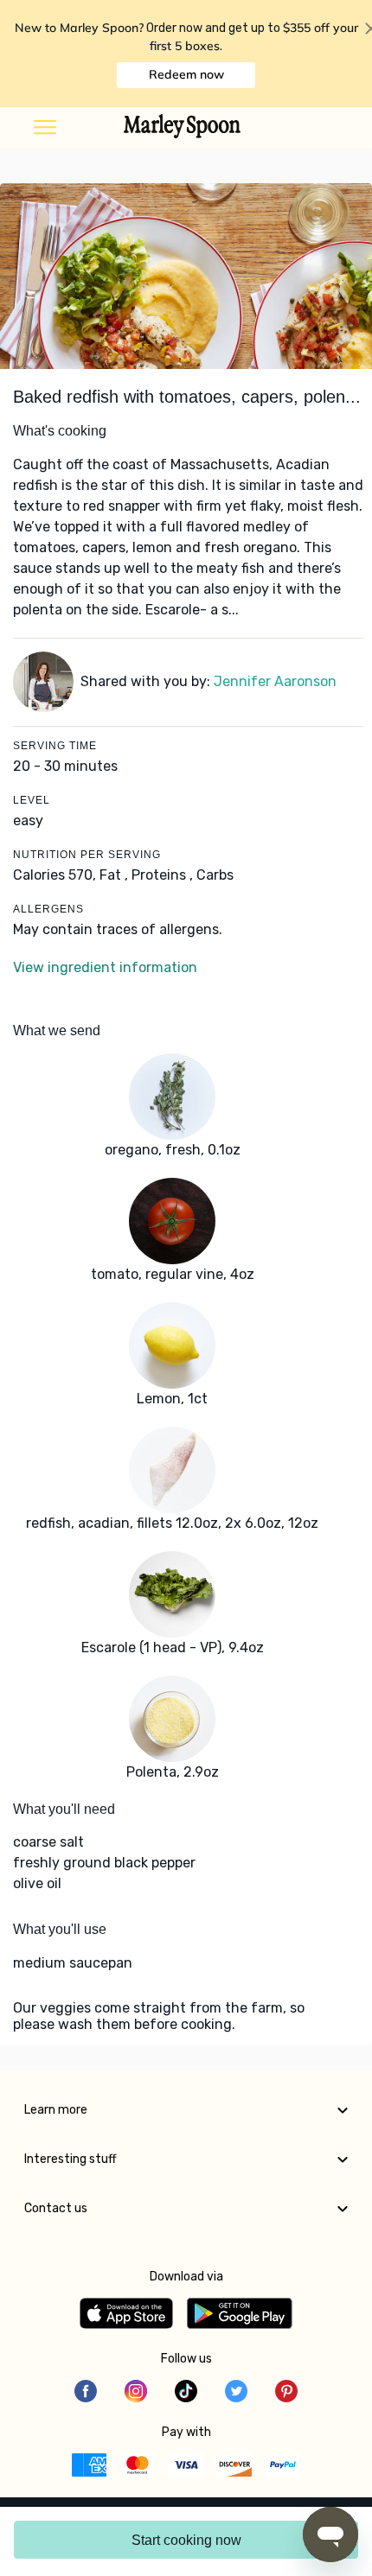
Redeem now (186, 74)
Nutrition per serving (87, 855)
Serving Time (55, 746)
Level (32, 800)
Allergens (48, 909)
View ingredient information (105, 967)
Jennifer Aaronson (275, 681)
